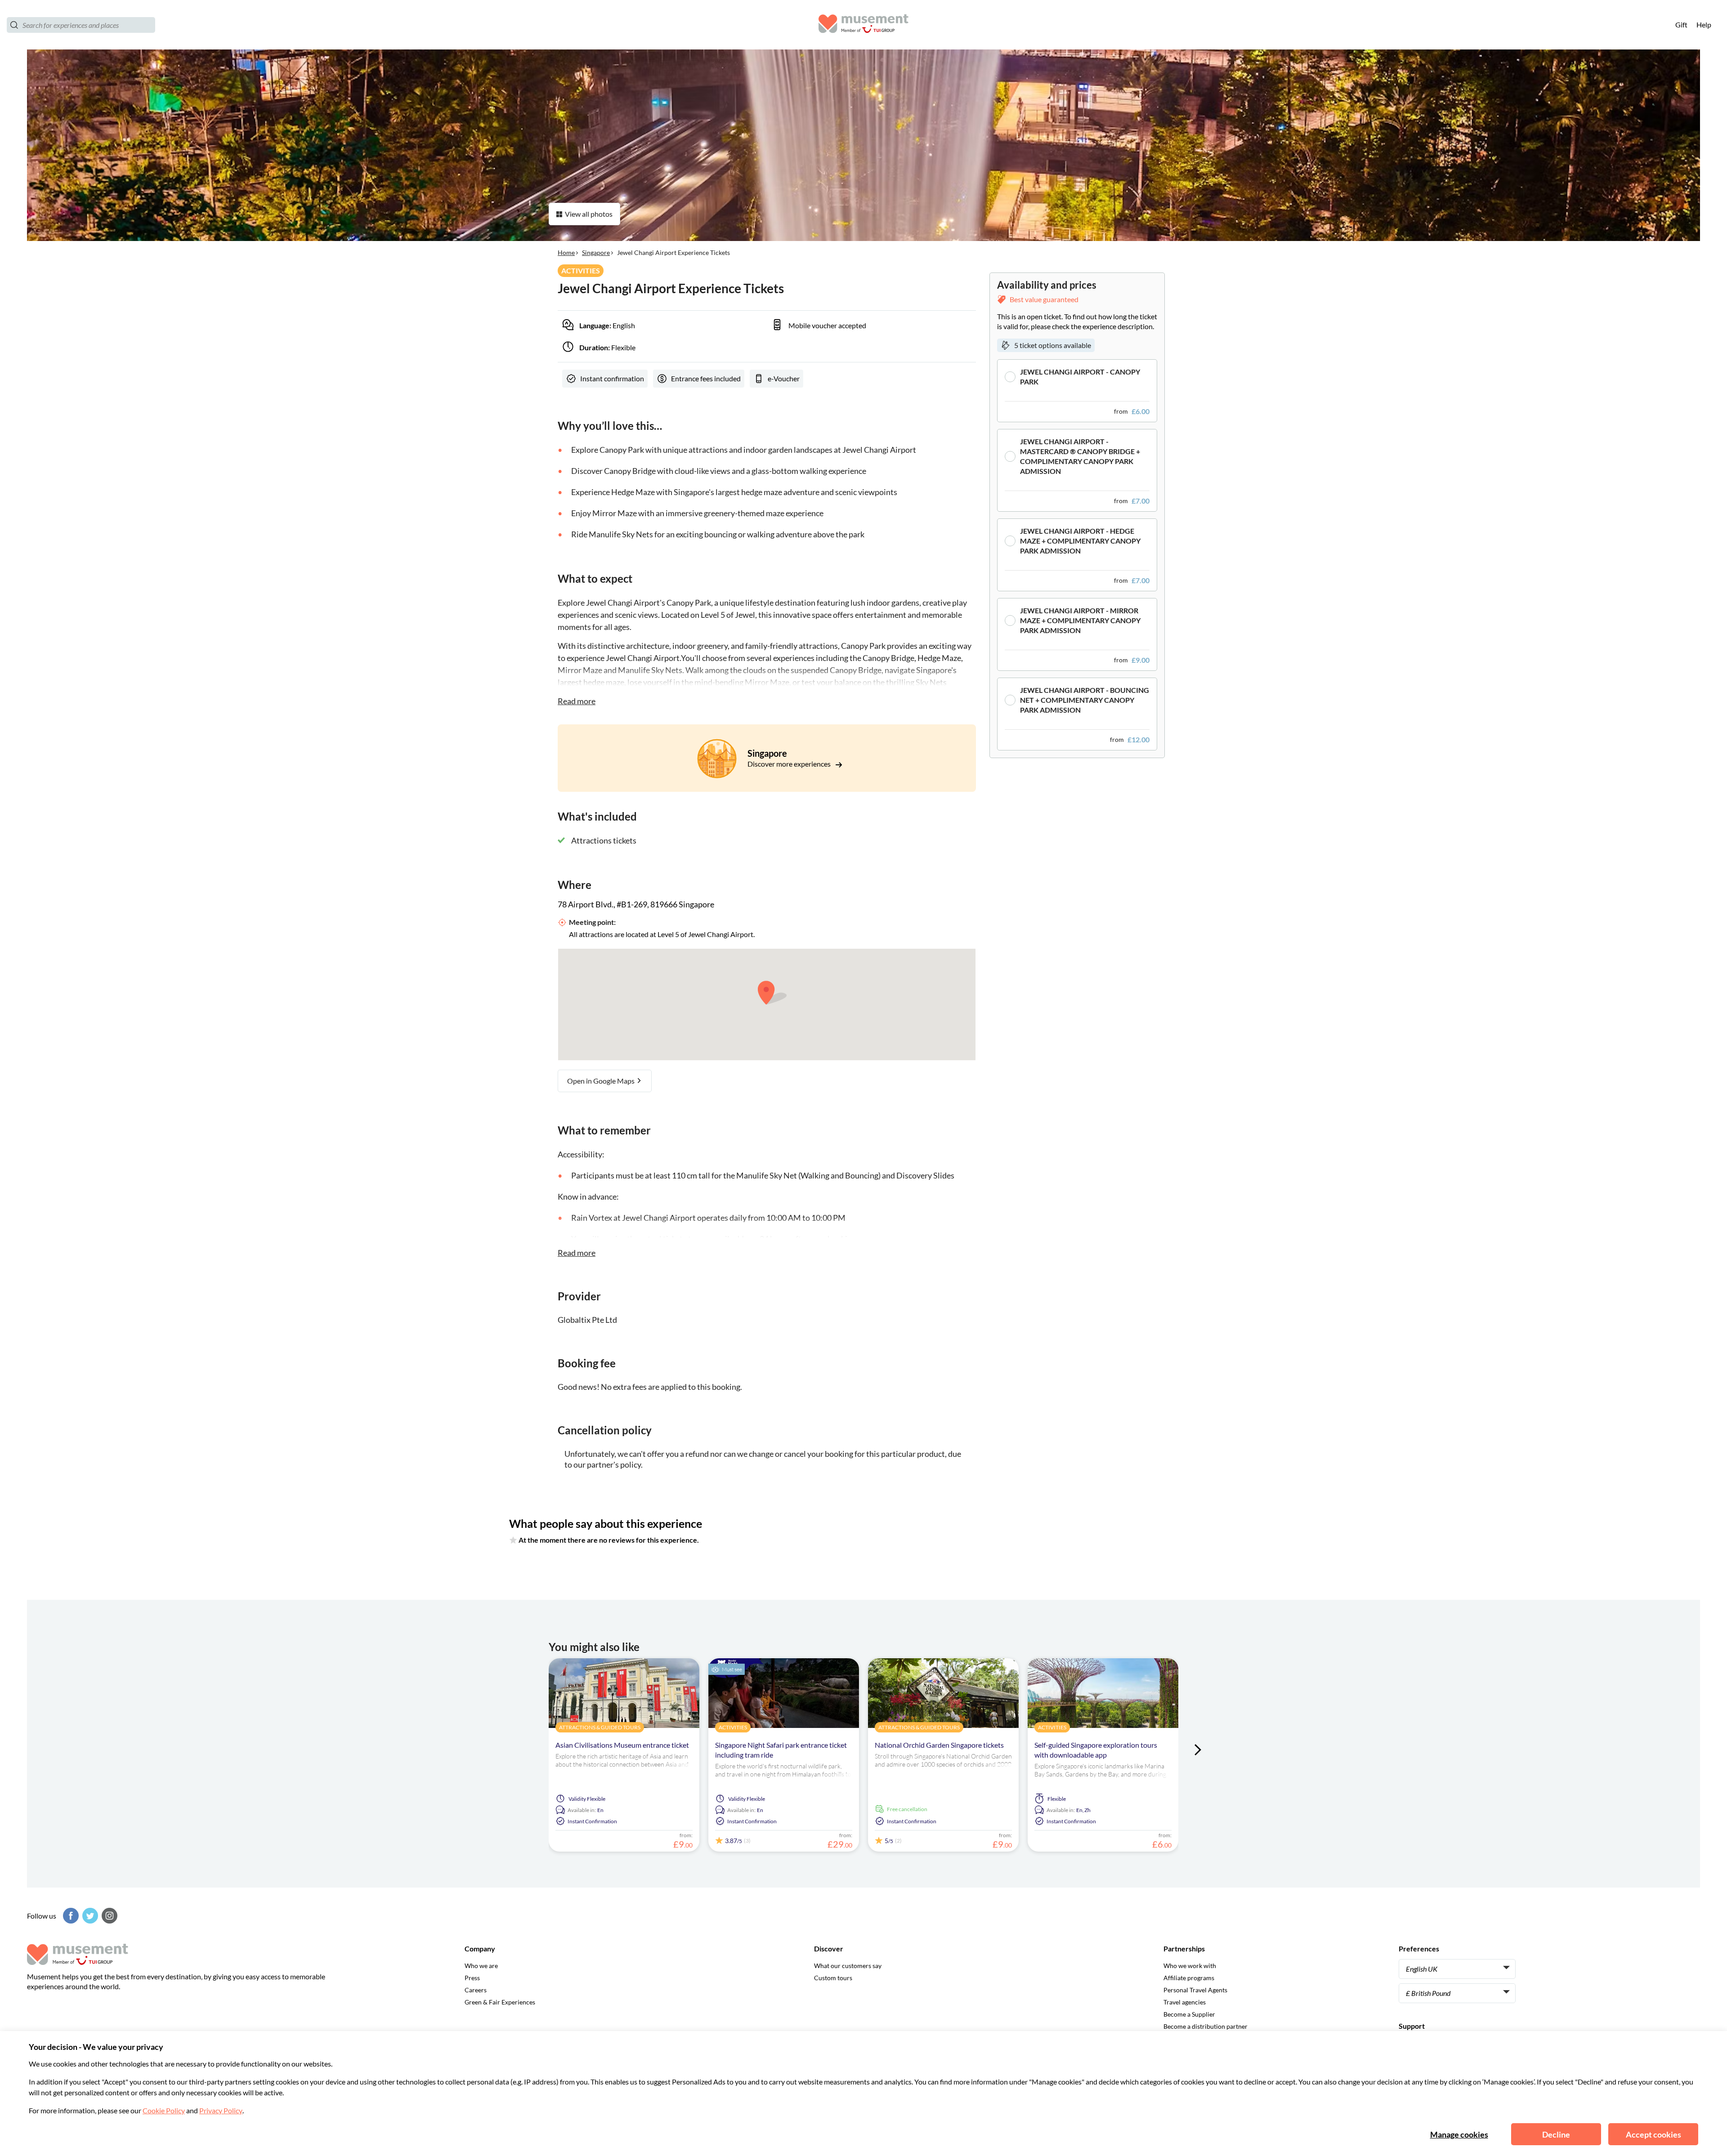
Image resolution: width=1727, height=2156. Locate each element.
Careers (476, 1990)
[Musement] (863, 25)
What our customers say (848, 1966)
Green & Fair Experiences (500, 2002)
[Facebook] (70, 1916)
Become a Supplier (1189, 2014)
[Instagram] (108, 1916)
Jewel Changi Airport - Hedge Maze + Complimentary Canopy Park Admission (1080, 541)
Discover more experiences (790, 764)
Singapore (596, 252)
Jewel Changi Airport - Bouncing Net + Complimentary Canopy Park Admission (1085, 700)
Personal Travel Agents (1195, 1990)
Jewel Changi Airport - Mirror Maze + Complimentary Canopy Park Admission (1080, 620)
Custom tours (833, 1978)
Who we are (481, 1966)
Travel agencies (1185, 2002)
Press (472, 1978)
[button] (1077, 391)
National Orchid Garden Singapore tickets (939, 1745)
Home (566, 252)
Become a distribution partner (1206, 2026)
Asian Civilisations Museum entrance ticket (622, 1745)
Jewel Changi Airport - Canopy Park (1080, 377)
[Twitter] (89, 1916)
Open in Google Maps (602, 1081)
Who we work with (1190, 1966)
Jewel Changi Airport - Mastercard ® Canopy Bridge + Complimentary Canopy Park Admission (1080, 456)
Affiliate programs (1189, 1978)
